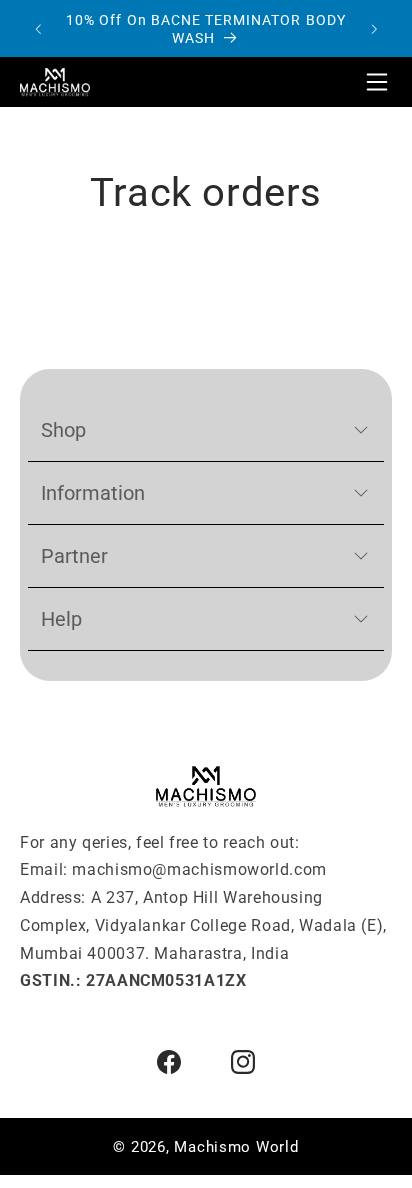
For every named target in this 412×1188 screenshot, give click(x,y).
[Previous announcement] (38, 29)
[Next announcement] (374, 29)
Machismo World (236, 1147)
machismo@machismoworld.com (199, 869)
